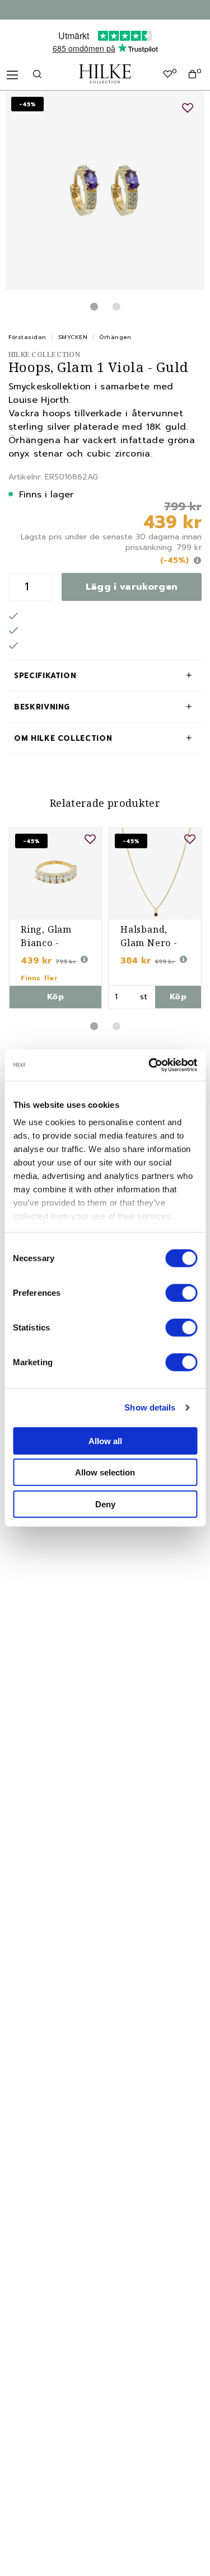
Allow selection (105, 1472)
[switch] (181, 1292)
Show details (150, 1407)
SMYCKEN (73, 337)
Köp (55, 997)
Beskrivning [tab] (42, 707)
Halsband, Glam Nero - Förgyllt (149, 943)
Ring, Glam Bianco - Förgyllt (46, 943)
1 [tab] (94, 307)
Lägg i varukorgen (132, 587)
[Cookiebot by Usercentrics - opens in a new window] (150, 1065)
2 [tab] (116, 307)
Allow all (105, 1440)
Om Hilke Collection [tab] (63, 738)
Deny (105, 1504)
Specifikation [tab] (45, 676)
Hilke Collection (44, 354)
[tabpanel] (105, 191)
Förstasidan (27, 337)
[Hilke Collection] (105, 74)
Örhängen (115, 337)
